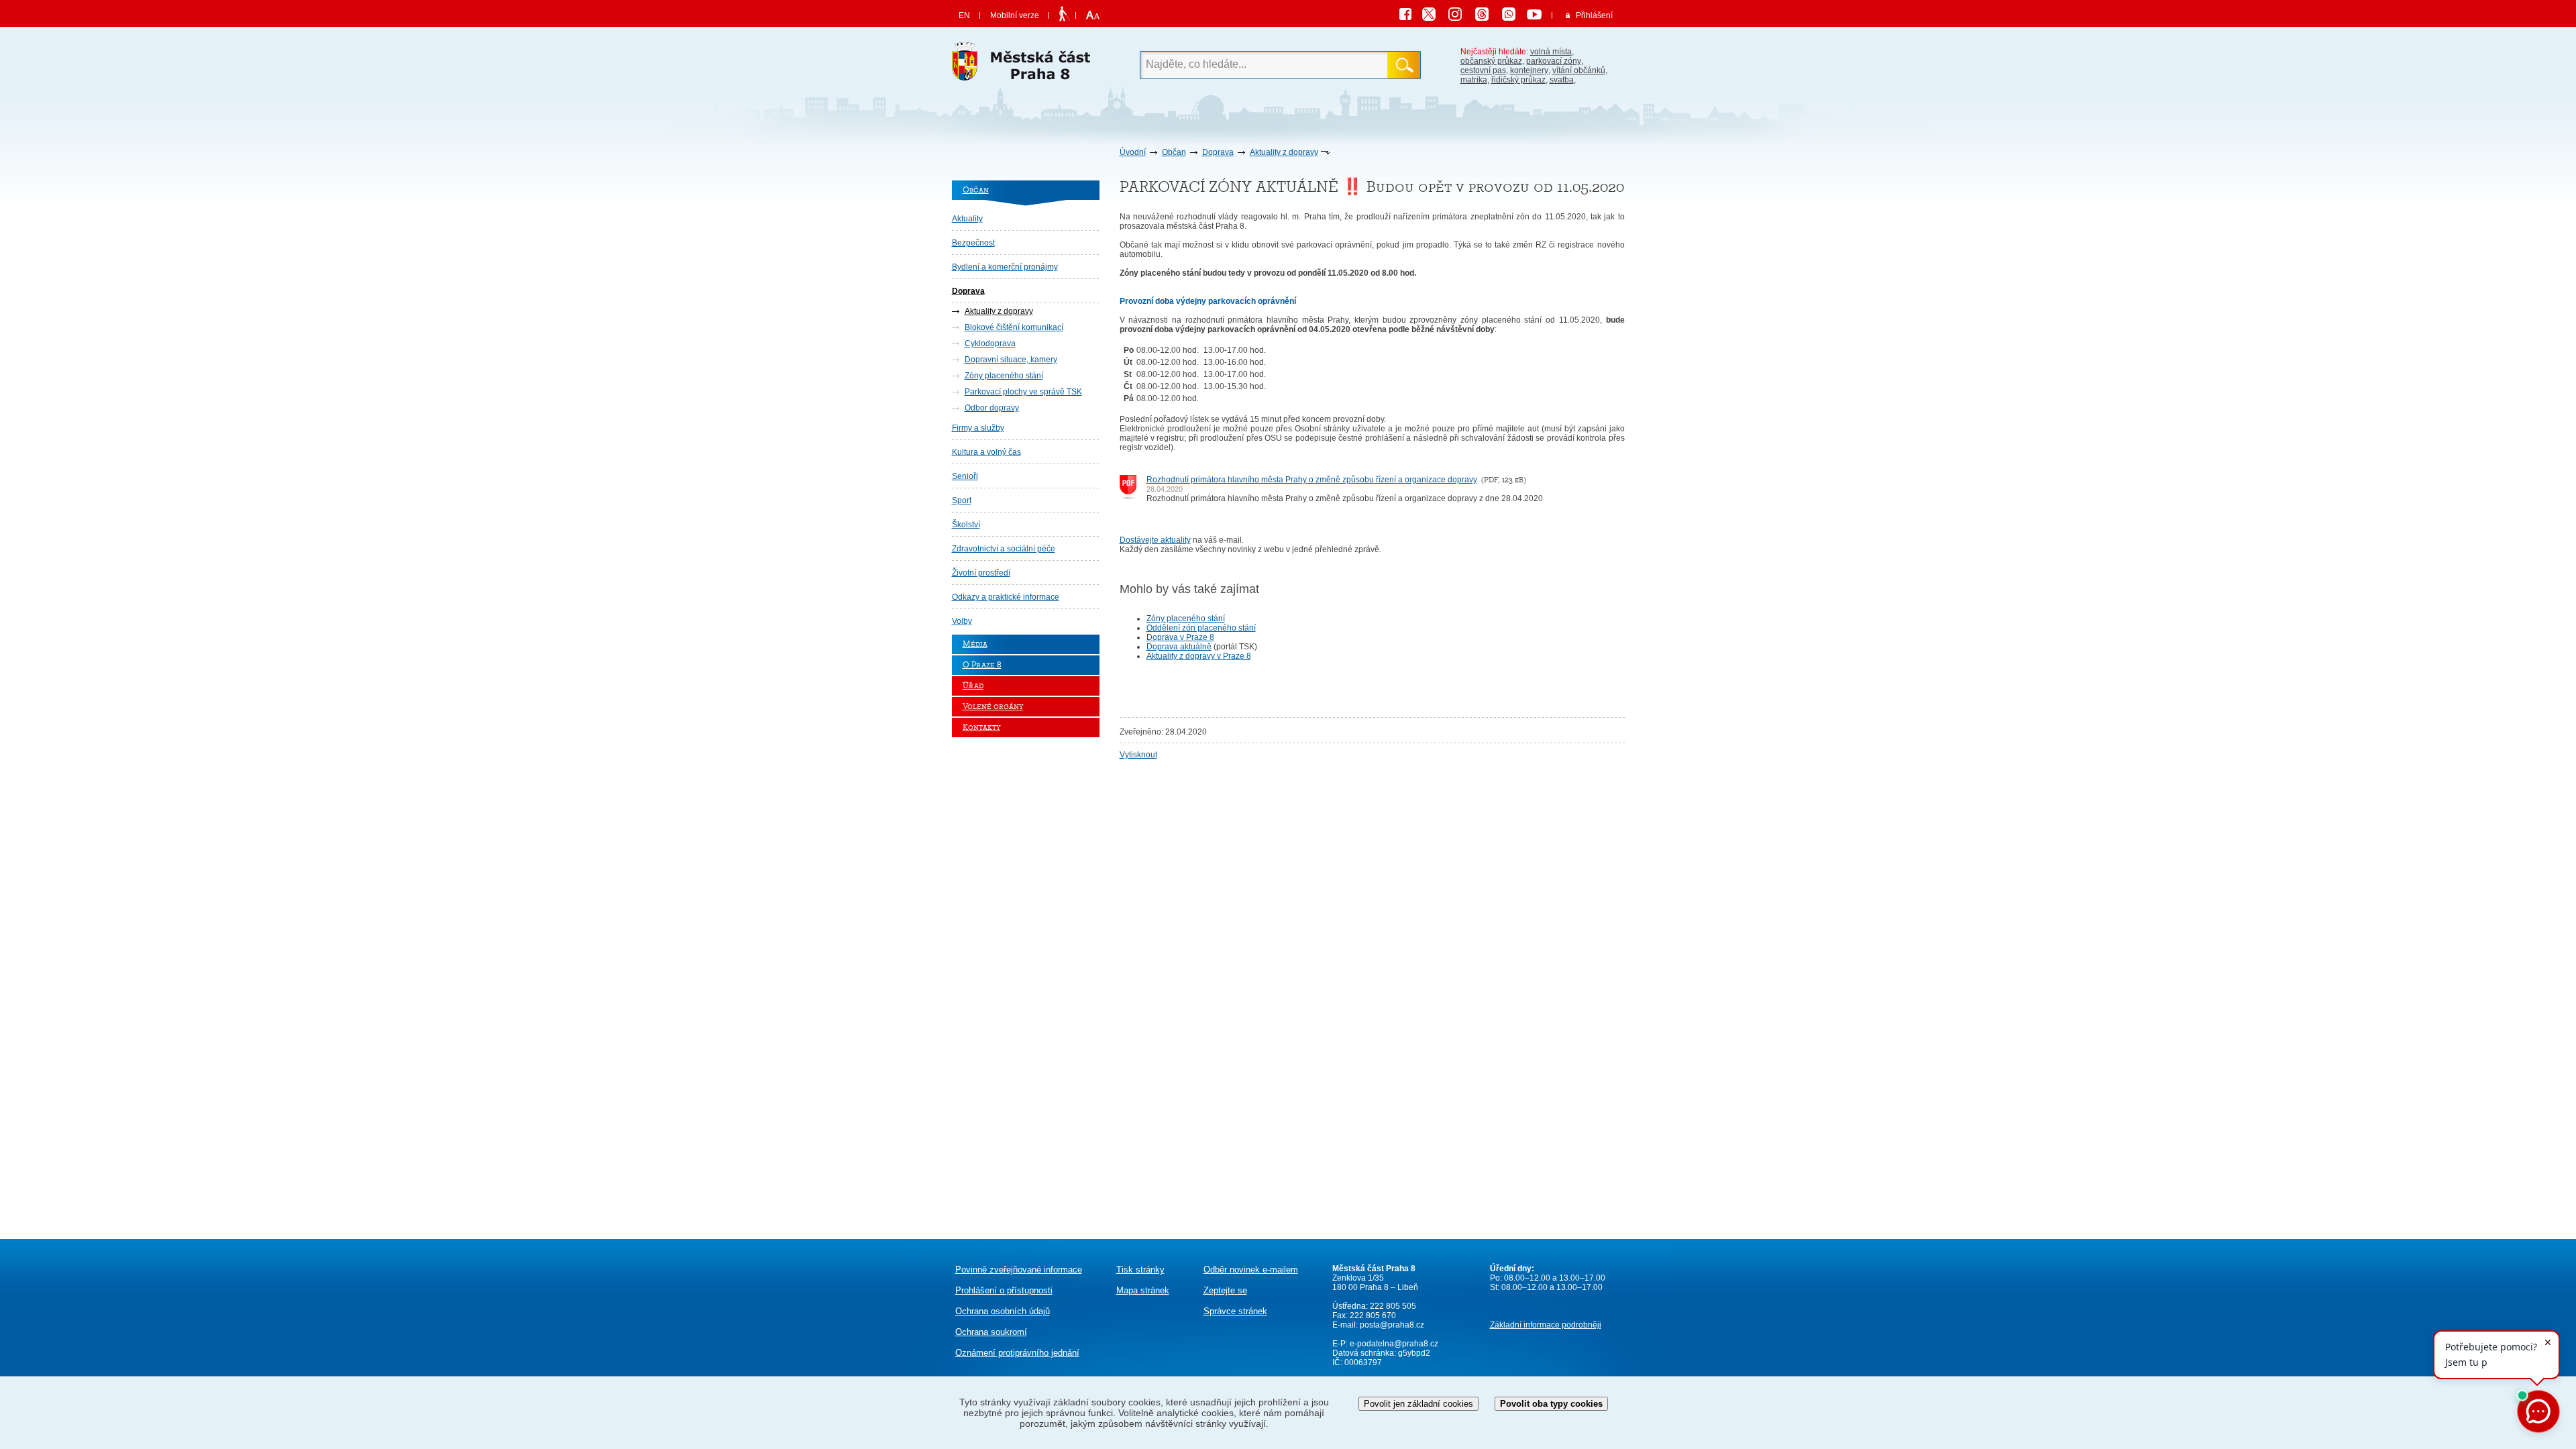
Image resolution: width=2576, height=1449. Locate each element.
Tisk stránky (1140, 1270)
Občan (1174, 152)
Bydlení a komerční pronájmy (1005, 267)
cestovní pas (1483, 70)
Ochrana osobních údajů (1003, 1311)
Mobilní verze (1015, 15)
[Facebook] (1409, 16)
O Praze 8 (982, 665)
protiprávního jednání (1017, 1353)
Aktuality (967, 219)
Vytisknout (1138, 755)
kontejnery (1529, 70)
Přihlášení (1594, 15)
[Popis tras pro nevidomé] (1064, 15)
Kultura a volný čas (986, 452)
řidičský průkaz (1518, 80)
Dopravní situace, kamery (1011, 360)
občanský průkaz (1491, 61)
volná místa (1551, 52)
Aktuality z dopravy (1284, 152)
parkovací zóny (1554, 61)
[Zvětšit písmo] (1091, 15)
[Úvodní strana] (1026, 65)
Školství (966, 525)
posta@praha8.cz (1392, 1325)
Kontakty (981, 728)
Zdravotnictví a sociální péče (1004, 549)
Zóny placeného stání (1004, 376)
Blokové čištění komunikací (1014, 327)
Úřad (973, 686)
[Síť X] (1434, 16)
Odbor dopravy (992, 408)
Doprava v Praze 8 (1180, 637)
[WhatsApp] (1513, 16)
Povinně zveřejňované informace (1019, 1270)
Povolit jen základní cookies (1418, 1404)
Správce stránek (1235, 1311)
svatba (1562, 80)
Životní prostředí (981, 573)
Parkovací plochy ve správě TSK (1023, 392)
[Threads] (1487, 16)
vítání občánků (1579, 70)
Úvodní (1133, 152)
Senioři (965, 476)
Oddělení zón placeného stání (1201, 628)
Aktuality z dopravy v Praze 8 (1199, 656)
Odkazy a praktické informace (1006, 597)
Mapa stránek (1143, 1290)
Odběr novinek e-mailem (1251, 1270)
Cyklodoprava (990, 343)
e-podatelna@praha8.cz (1393, 1344)
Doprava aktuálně (1179, 647)
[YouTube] (1536, 16)
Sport (962, 500)
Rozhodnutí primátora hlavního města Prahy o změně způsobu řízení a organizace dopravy (1312, 480)
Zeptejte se (1225, 1290)
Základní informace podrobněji (1546, 1325)
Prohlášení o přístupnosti (1004, 1290)
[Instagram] (1460, 16)
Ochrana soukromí (991, 1332)
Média (975, 644)
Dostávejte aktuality (1155, 540)
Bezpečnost (973, 243)
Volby (962, 621)
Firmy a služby (978, 428)
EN (964, 15)
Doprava (1218, 152)
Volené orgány (993, 707)
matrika (1474, 80)
